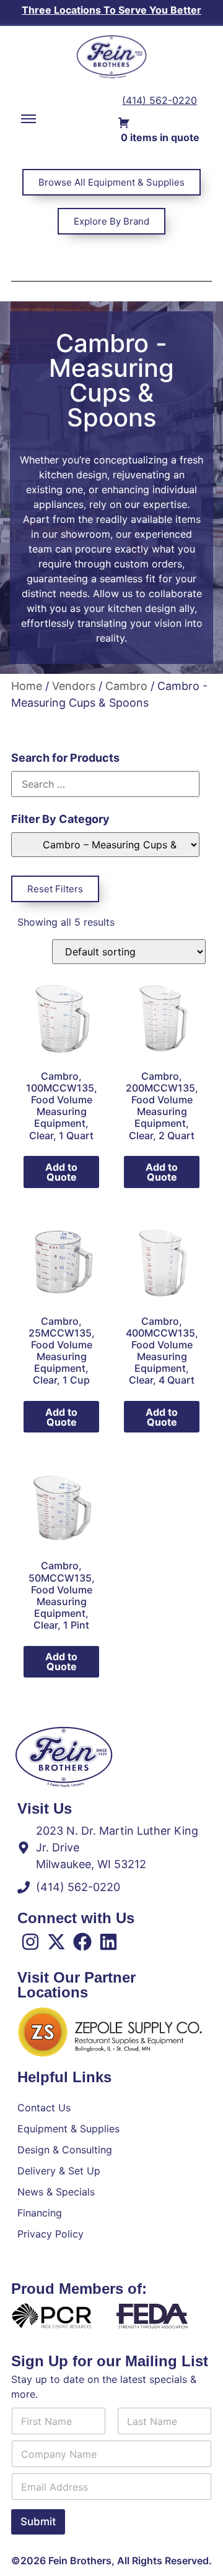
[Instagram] (30, 1942)
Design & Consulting (65, 2150)
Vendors (74, 686)
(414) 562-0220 (160, 100)
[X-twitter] (56, 1942)
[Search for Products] (105, 784)
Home (27, 686)
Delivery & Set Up (59, 2171)
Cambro (126, 686)
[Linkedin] (108, 1942)
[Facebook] (82, 1942)
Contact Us (44, 2108)
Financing (40, 2213)
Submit (38, 2522)
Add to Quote (61, 1172)
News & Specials (56, 2192)
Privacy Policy (50, 2234)
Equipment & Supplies (68, 2129)
